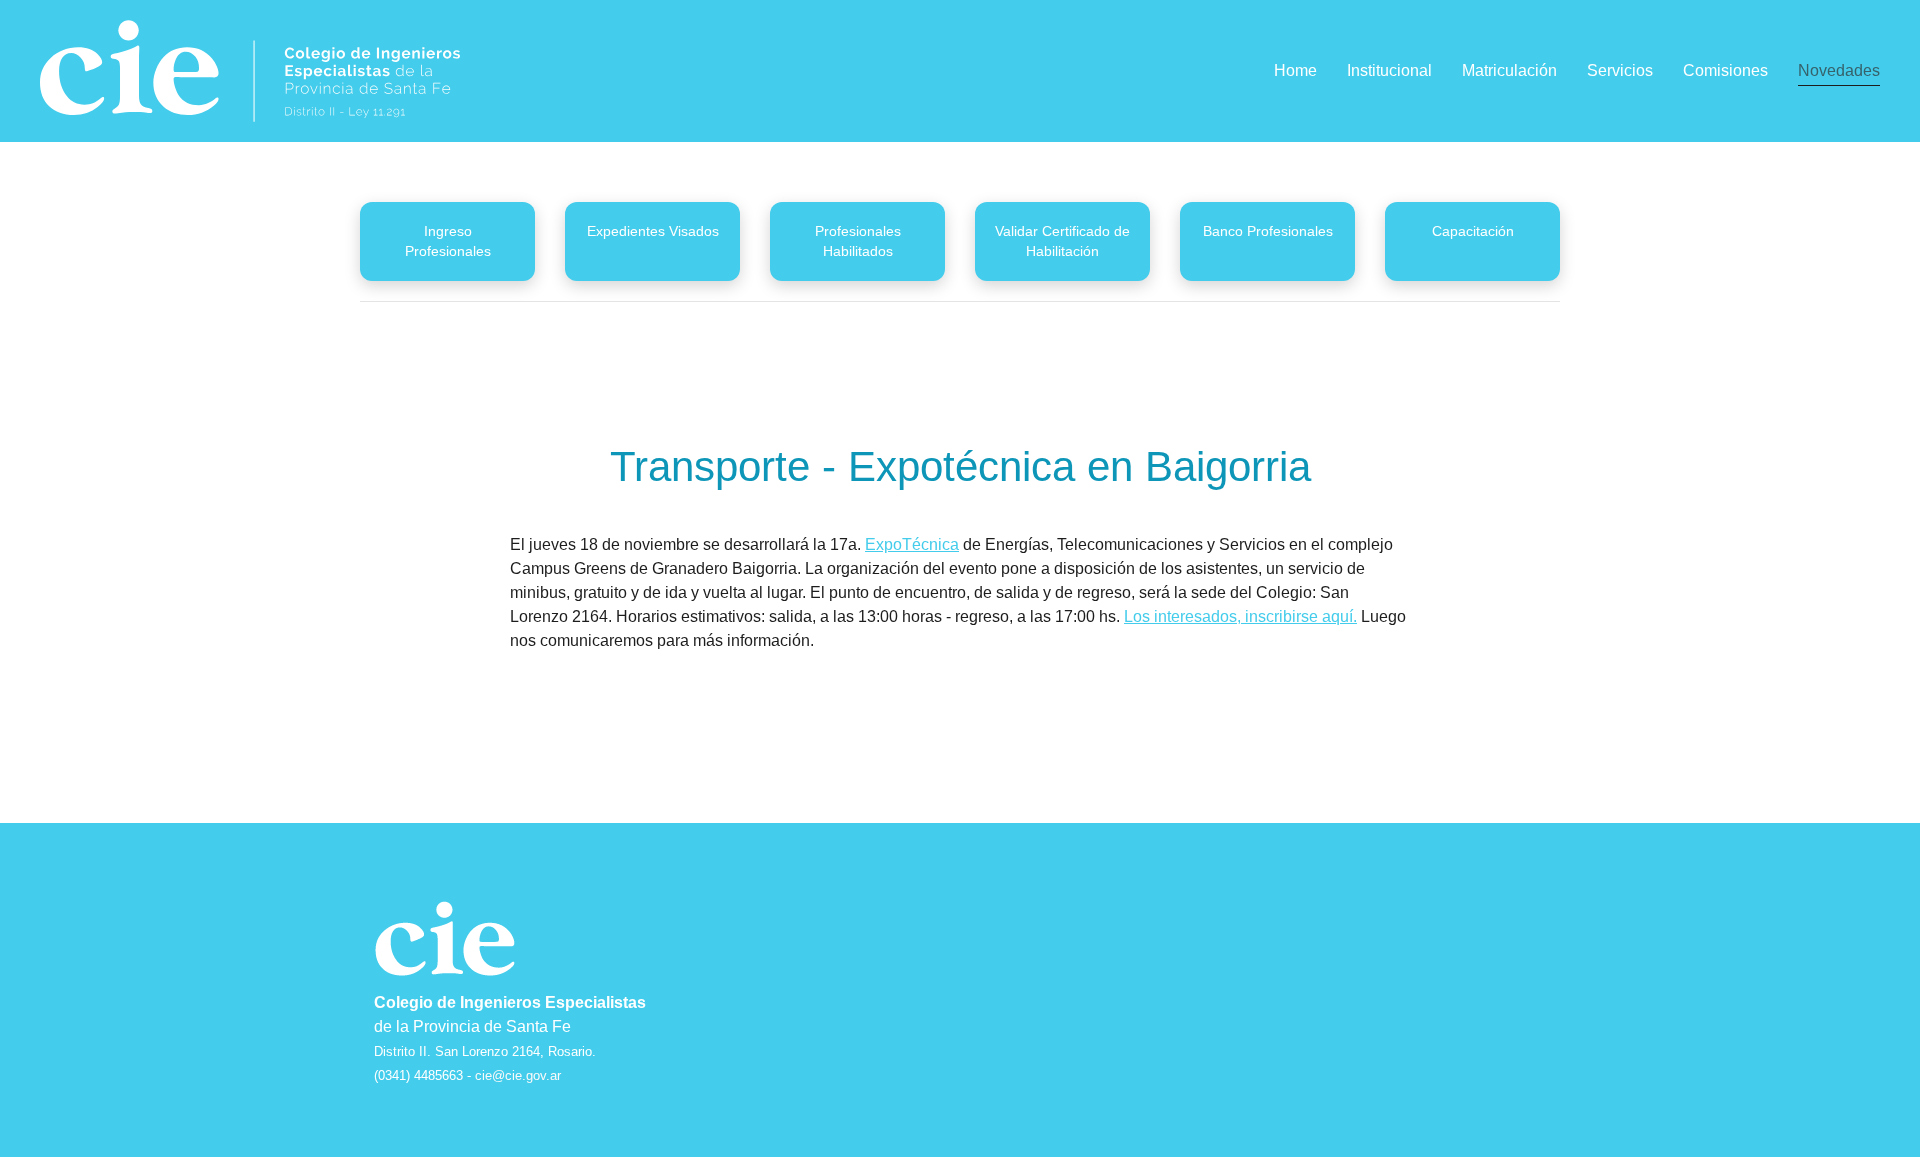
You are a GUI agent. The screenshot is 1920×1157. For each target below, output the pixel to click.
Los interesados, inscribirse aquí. (1240, 616)
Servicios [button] (1620, 70)
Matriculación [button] (1509, 70)
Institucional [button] (1389, 70)
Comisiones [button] (1725, 70)
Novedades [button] (1839, 70)
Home (1295, 70)
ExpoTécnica (912, 544)
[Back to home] (250, 71)
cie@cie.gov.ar (518, 1075)
